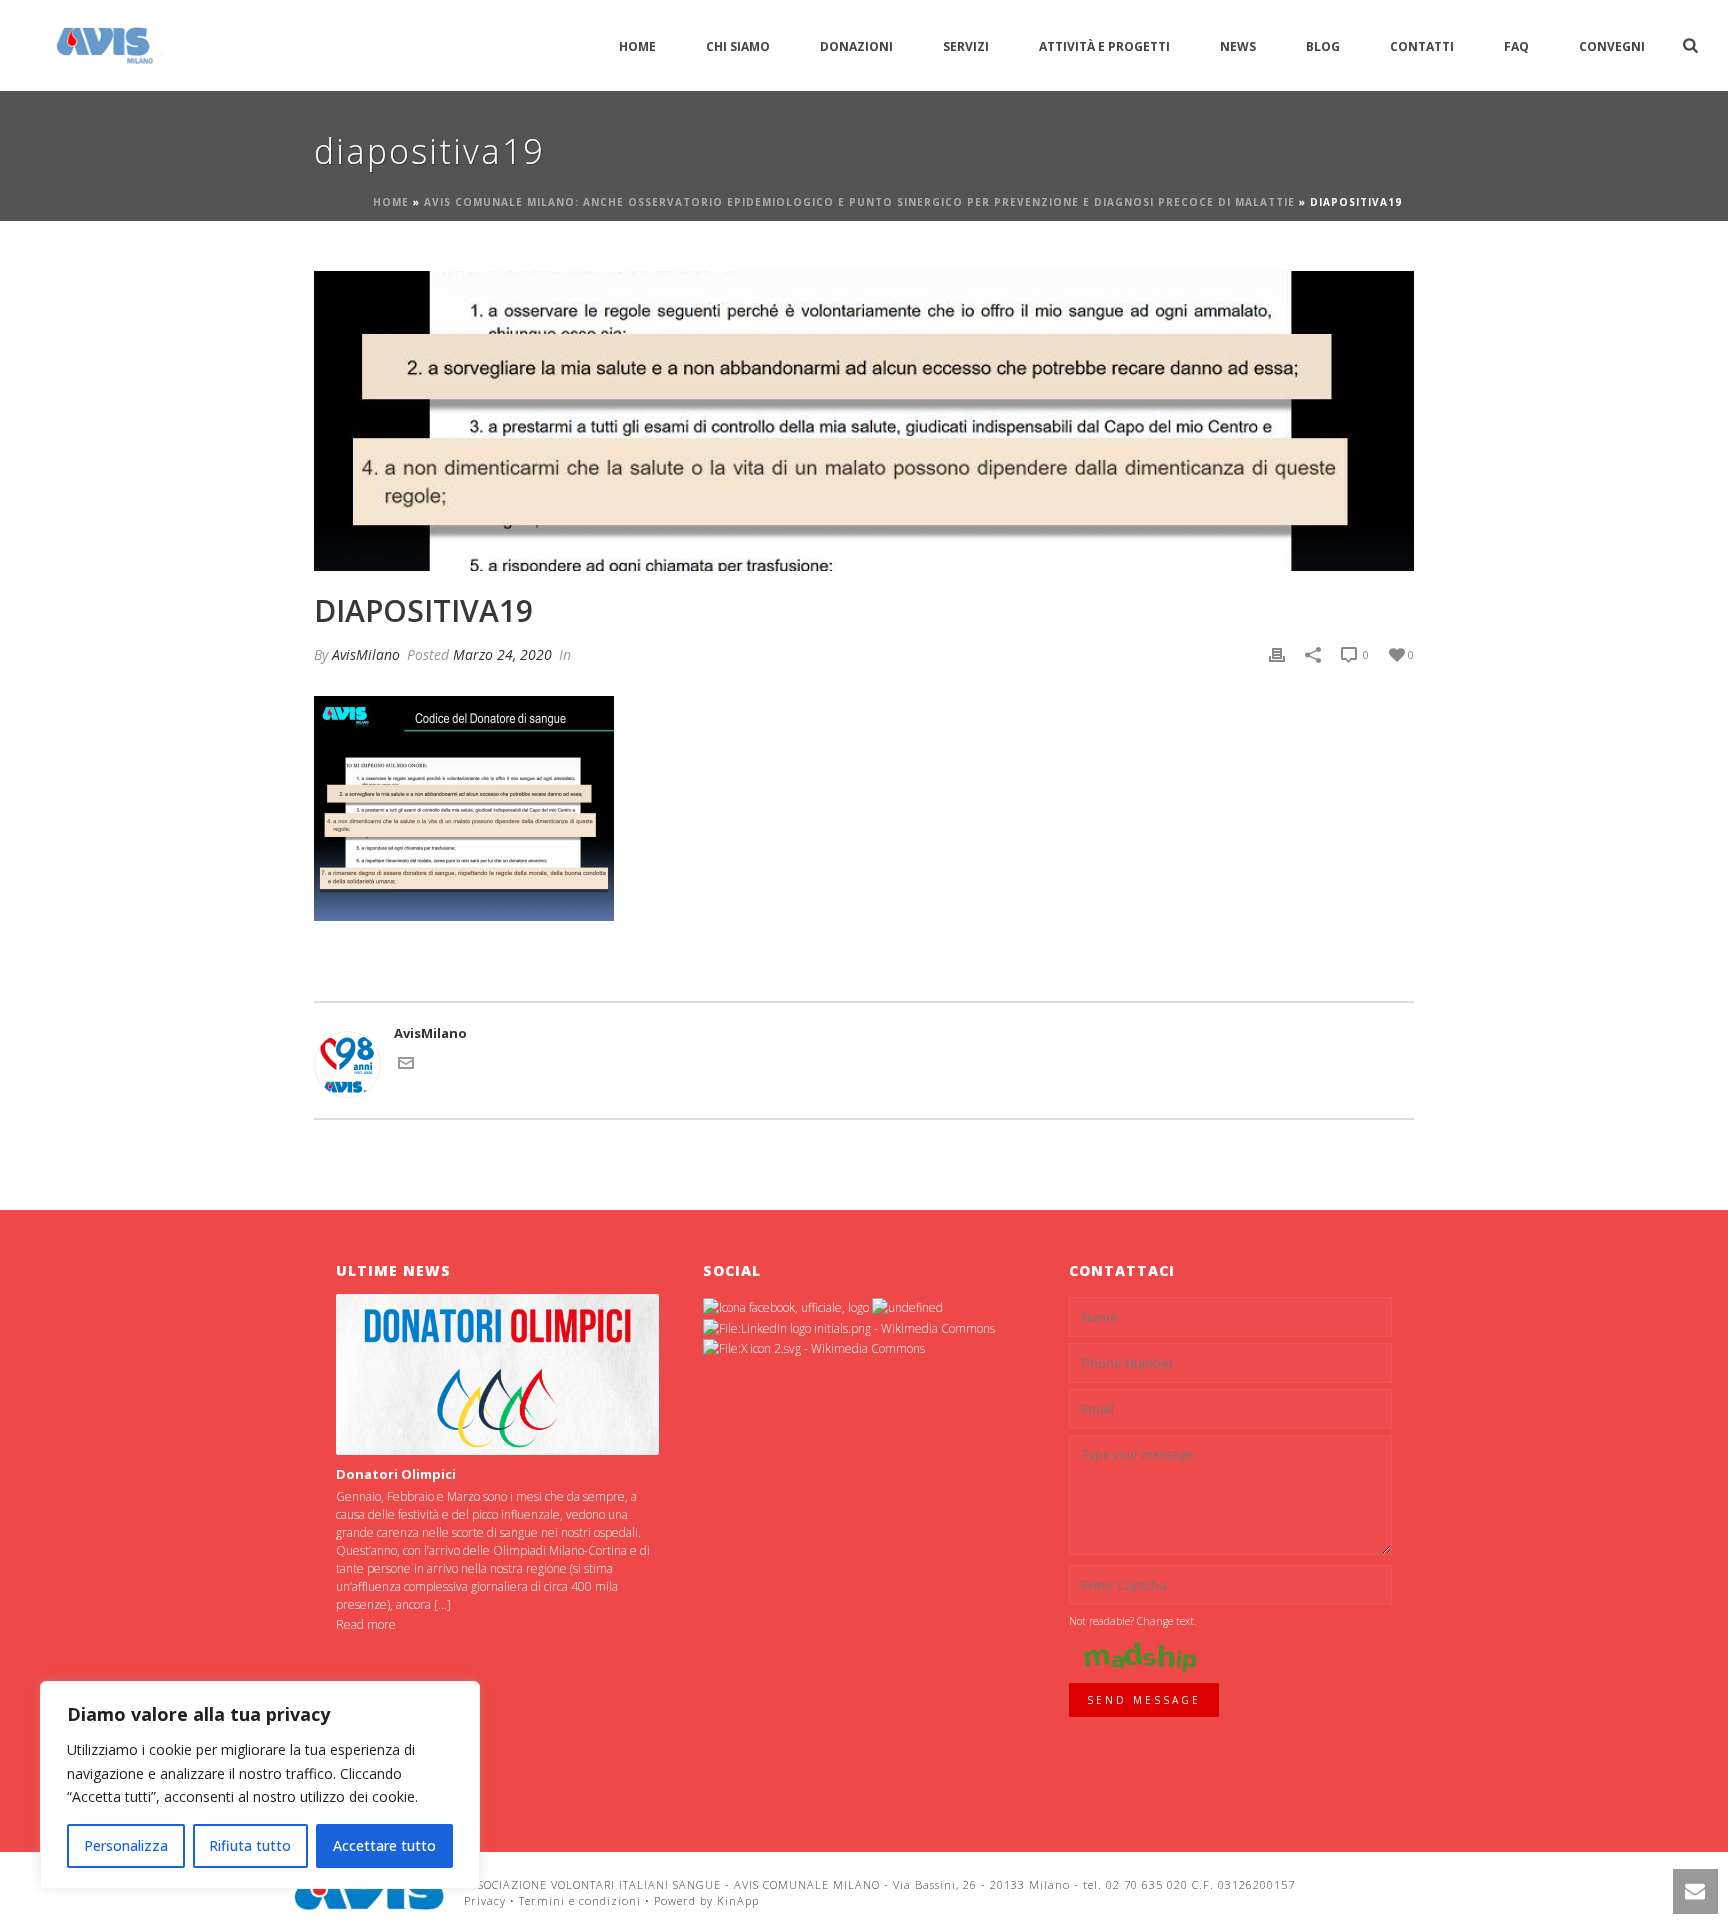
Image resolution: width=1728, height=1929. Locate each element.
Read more (366, 1624)
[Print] (1277, 655)
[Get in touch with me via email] (406, 1066)
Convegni (1612, 46)
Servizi (966, 46)
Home (637, 46)
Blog (1323, 46)
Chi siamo (738, 46)
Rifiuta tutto (250, 1845)
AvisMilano (366, 654)
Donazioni (856, 46)
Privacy (485, 1900)
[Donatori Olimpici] (497, 1374)
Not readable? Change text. (1132, 1621)
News (1238, 46)
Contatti (1422, 46)
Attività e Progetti (1104, 46)
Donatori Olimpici (396, 1474)
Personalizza (126, 1845)
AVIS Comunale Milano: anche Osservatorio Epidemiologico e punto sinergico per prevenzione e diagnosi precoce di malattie (859, 202)
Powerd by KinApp (706, 1900)
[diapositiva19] (864, 421)
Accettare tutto (384, 1845)
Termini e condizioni (580, 1900)
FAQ (1516, 46)
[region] (260, 1785)
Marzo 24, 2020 (502, 654)
